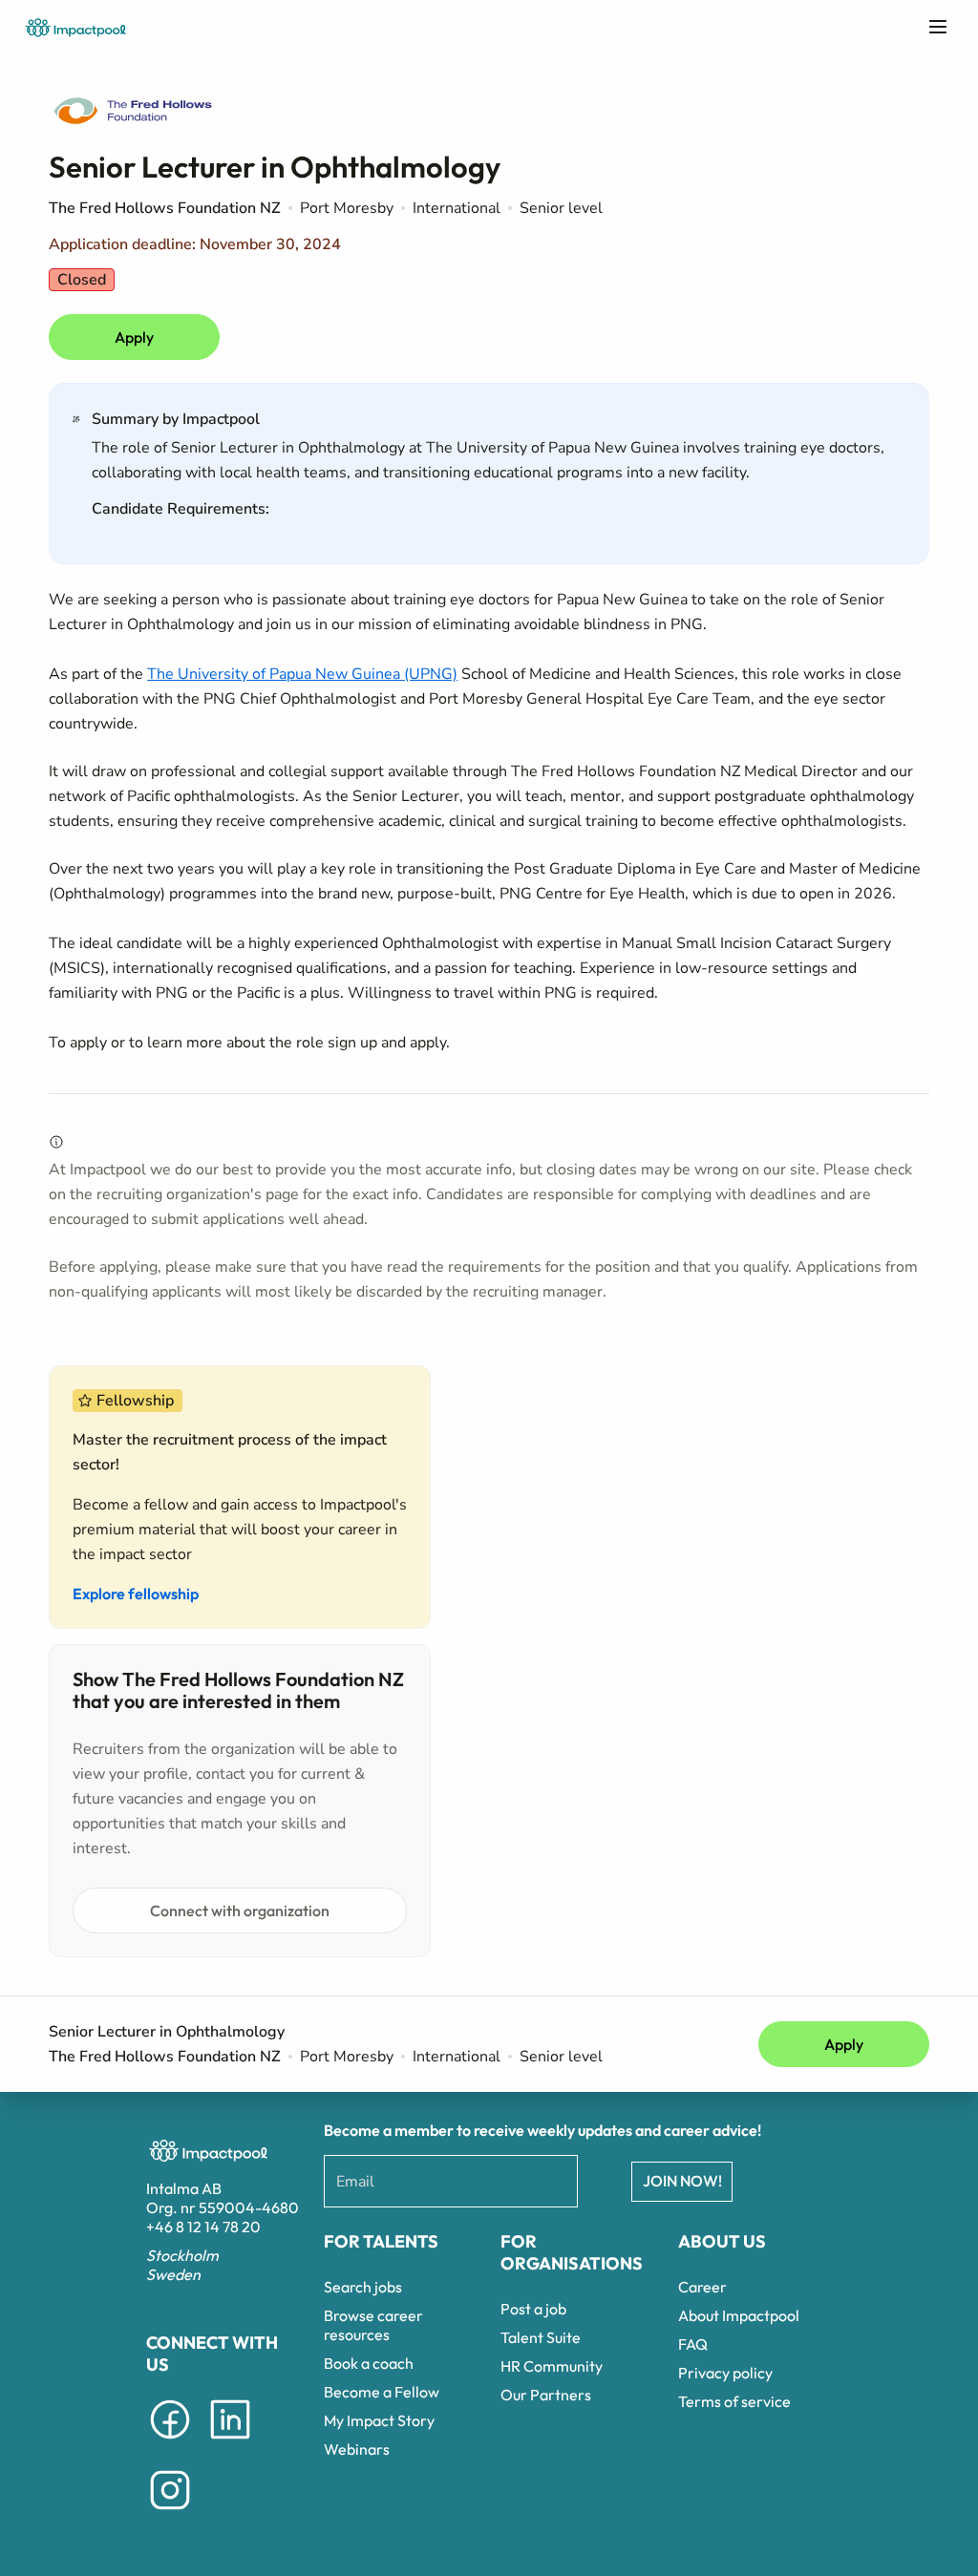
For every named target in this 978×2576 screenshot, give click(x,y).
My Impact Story (379, 2420)
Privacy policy (725, 2373)
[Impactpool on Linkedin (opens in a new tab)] (230, 2442)
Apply (134, 337)
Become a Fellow (382, 2392)
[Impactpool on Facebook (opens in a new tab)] (170, 2442)
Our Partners (546, 2395)
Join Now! (682, 2181)
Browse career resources (373, 2325)
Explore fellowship (136, 1594)
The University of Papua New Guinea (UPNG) (302, 674)
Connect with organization (240, 1911)
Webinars (357, 2449)
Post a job (533, 2309)
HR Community (552, 2366)
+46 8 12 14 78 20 (203, 2227)
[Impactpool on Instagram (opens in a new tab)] (170, 2513)
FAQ (693, 2344)
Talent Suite (541, 2337)
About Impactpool (739, 2315)
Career (702, 2287)
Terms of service (734, 2401)
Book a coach (369, 2363)
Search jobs (363, 2287)
